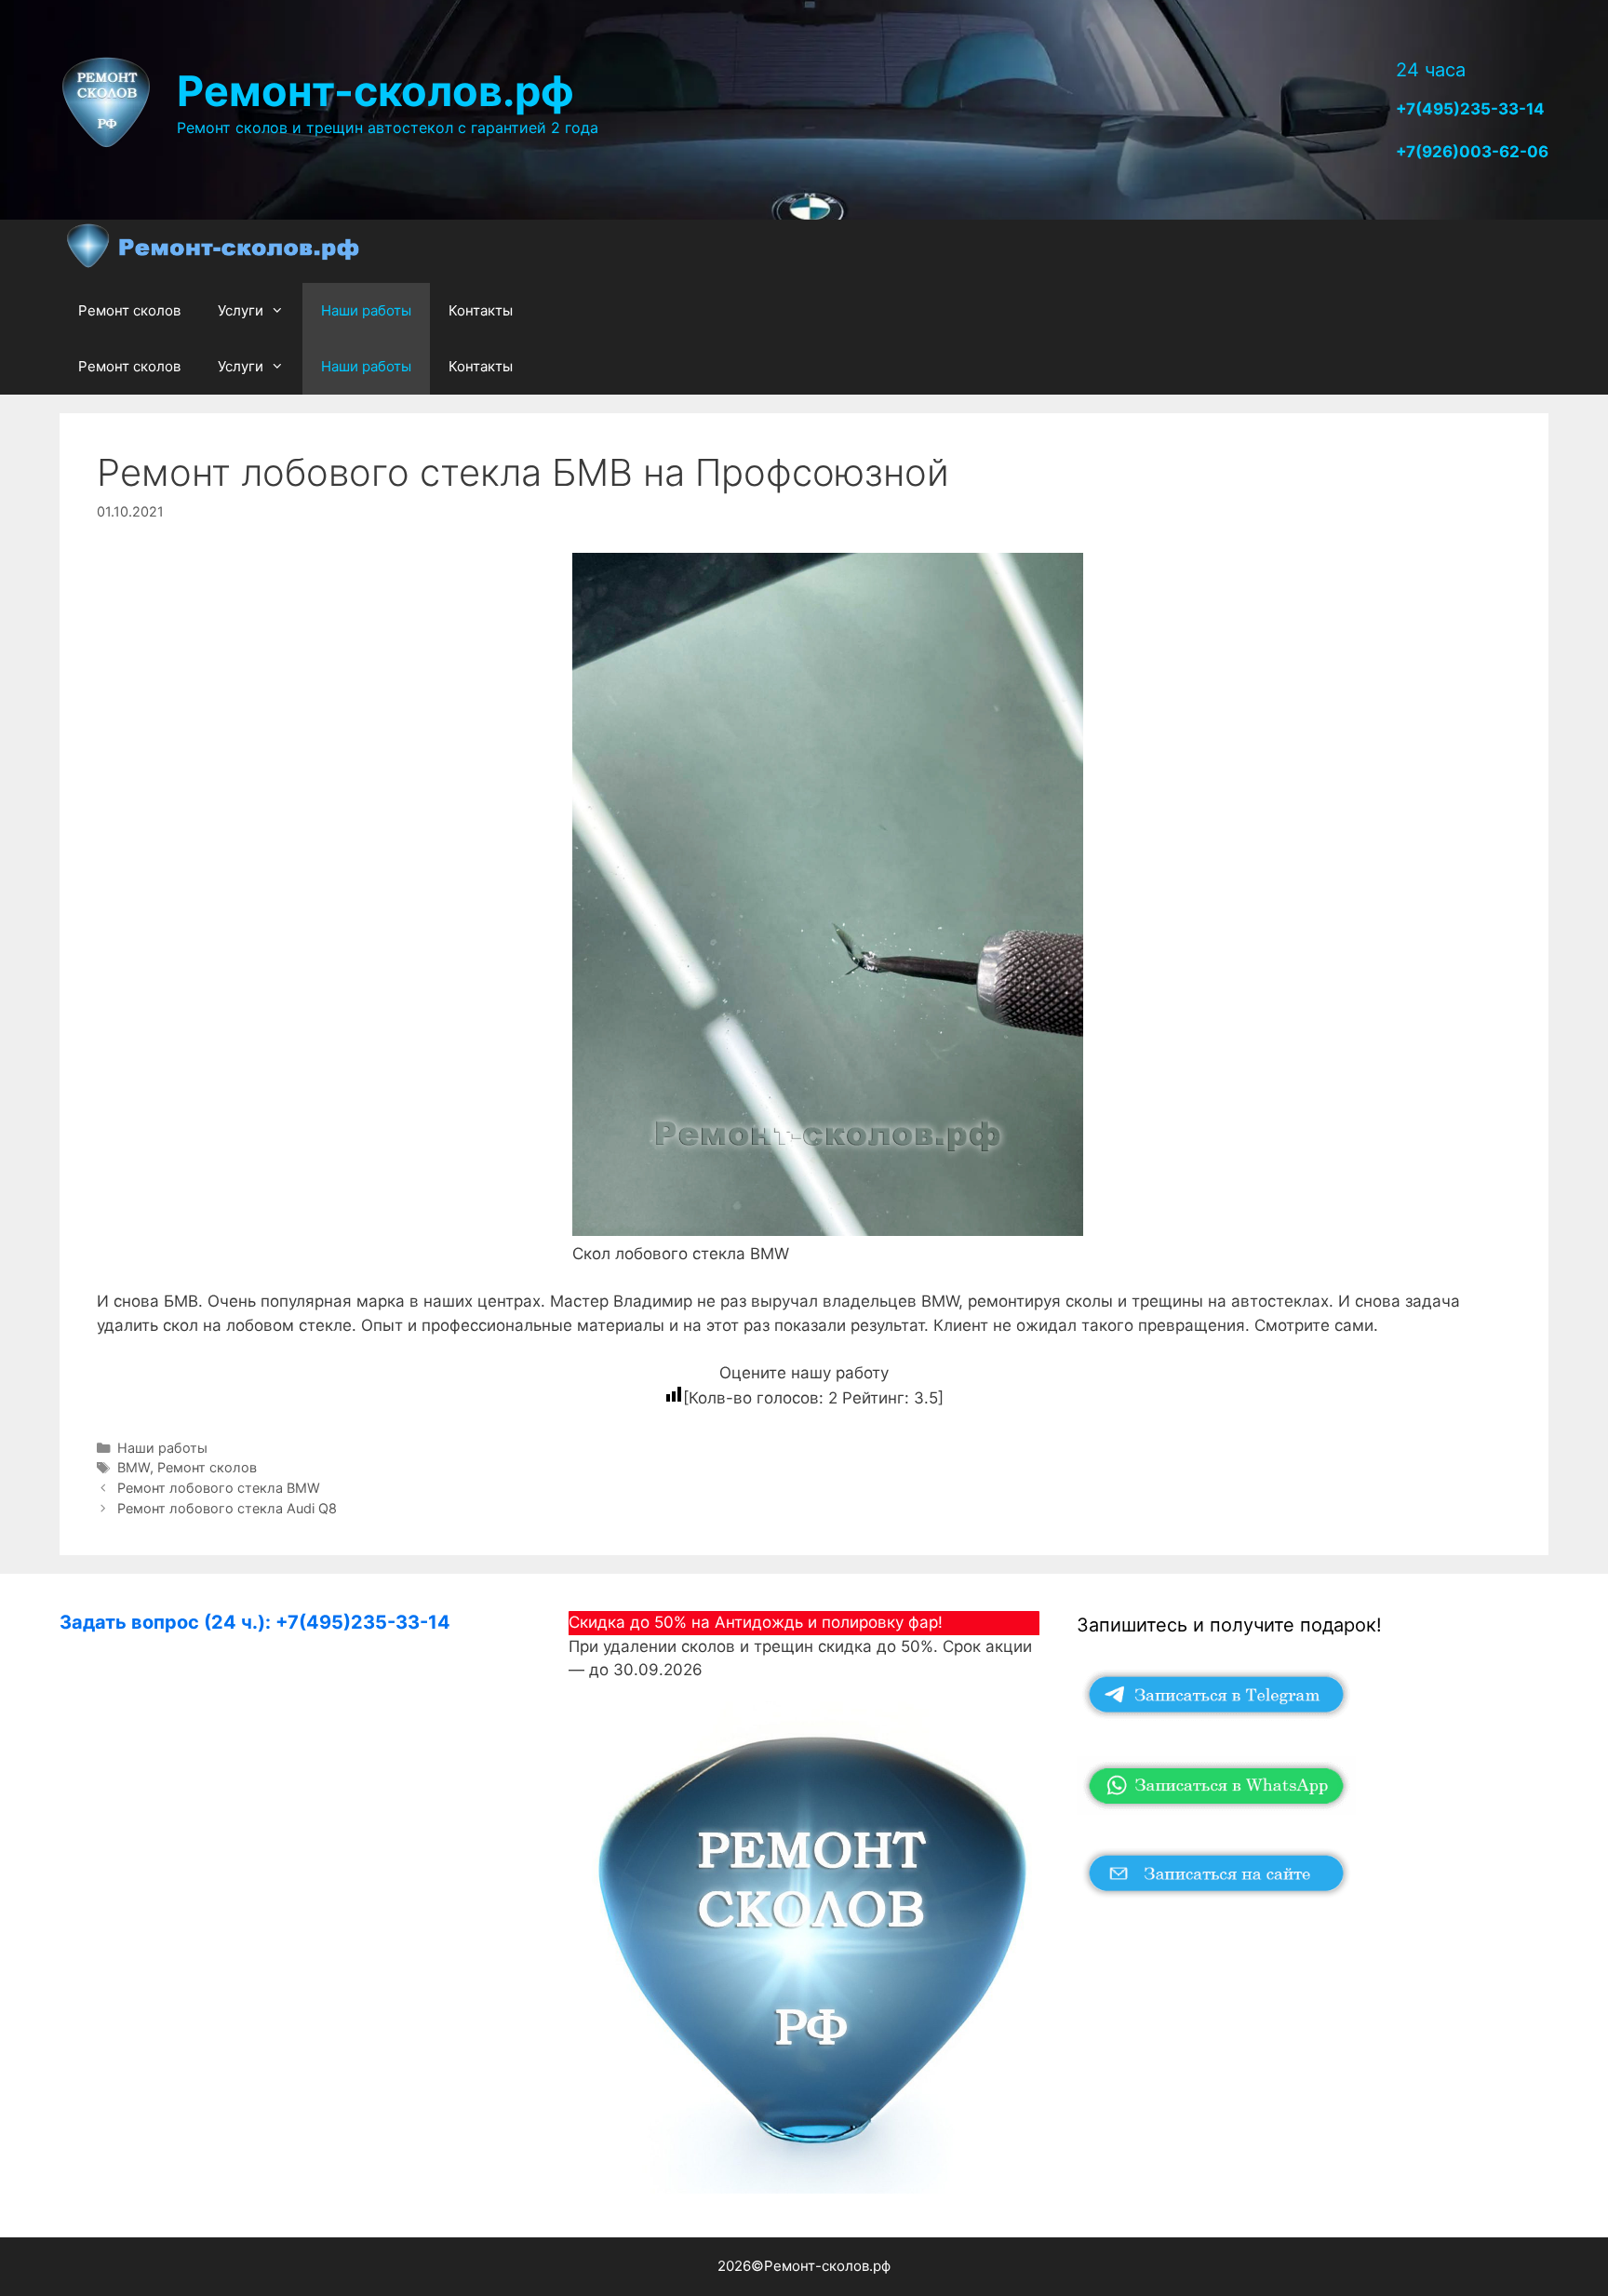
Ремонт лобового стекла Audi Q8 (227, 1508)
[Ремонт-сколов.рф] (214, 251)
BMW (134, 1467)
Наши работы (366, 310)
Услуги (241, 310)
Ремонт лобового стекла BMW (219, 1488)
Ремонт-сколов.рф (375, 91)
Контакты (481, 310)
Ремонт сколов (129, 310)
